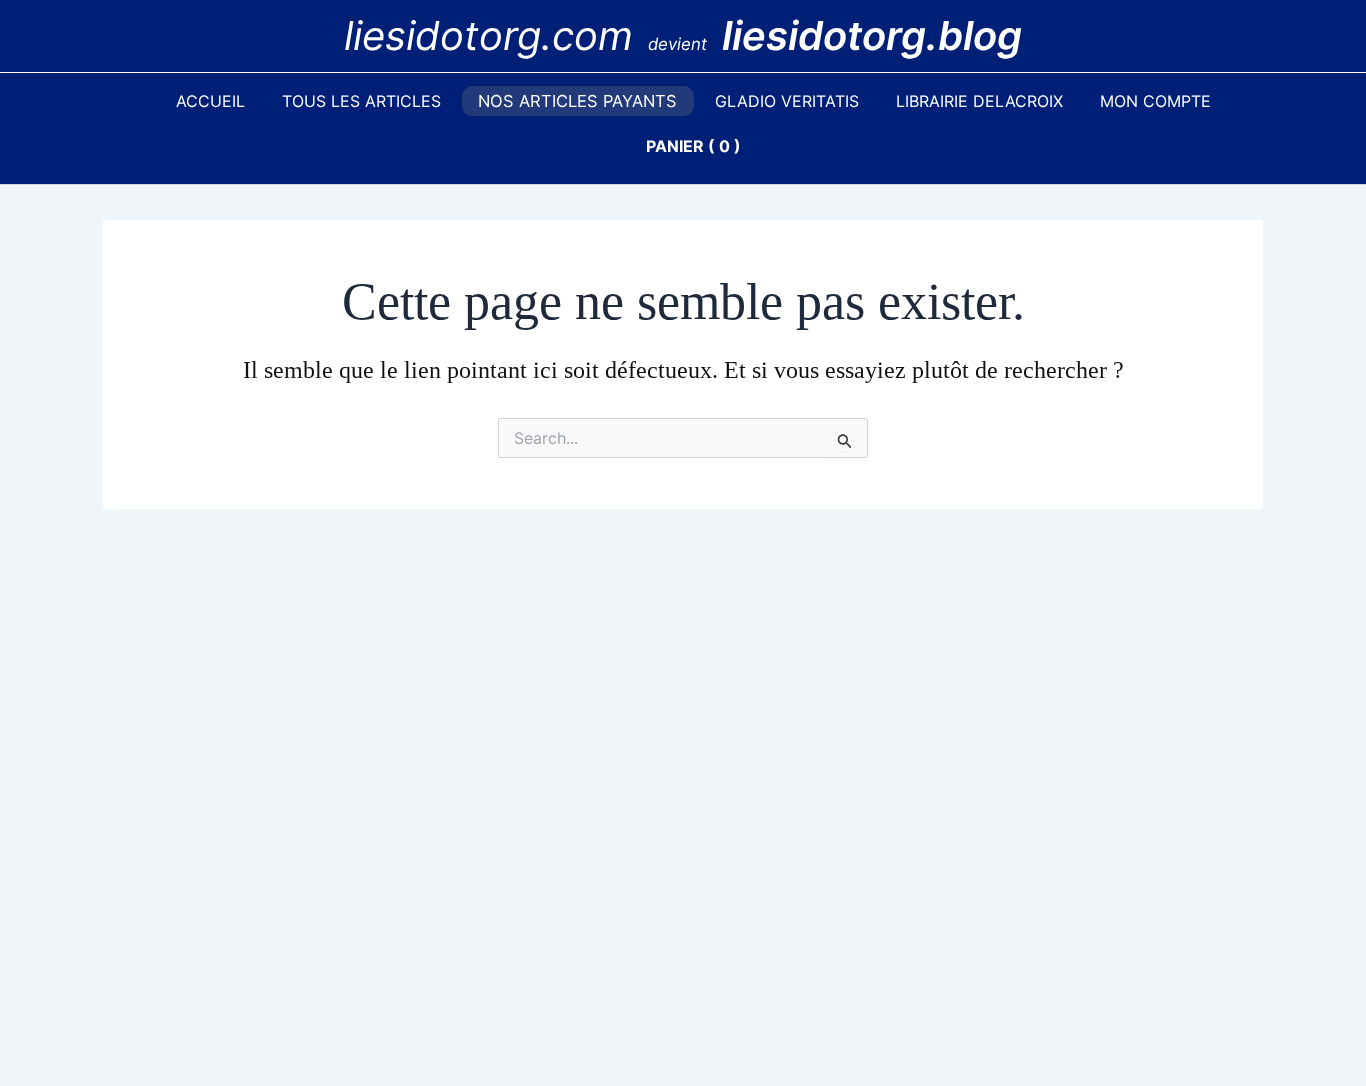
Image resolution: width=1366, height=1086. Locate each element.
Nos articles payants (577, 101)
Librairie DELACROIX (979, 101)
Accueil (210, 101)
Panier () (693, 146)
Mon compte (1155, 101)
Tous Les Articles (361, 101)
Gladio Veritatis (787, 101)
